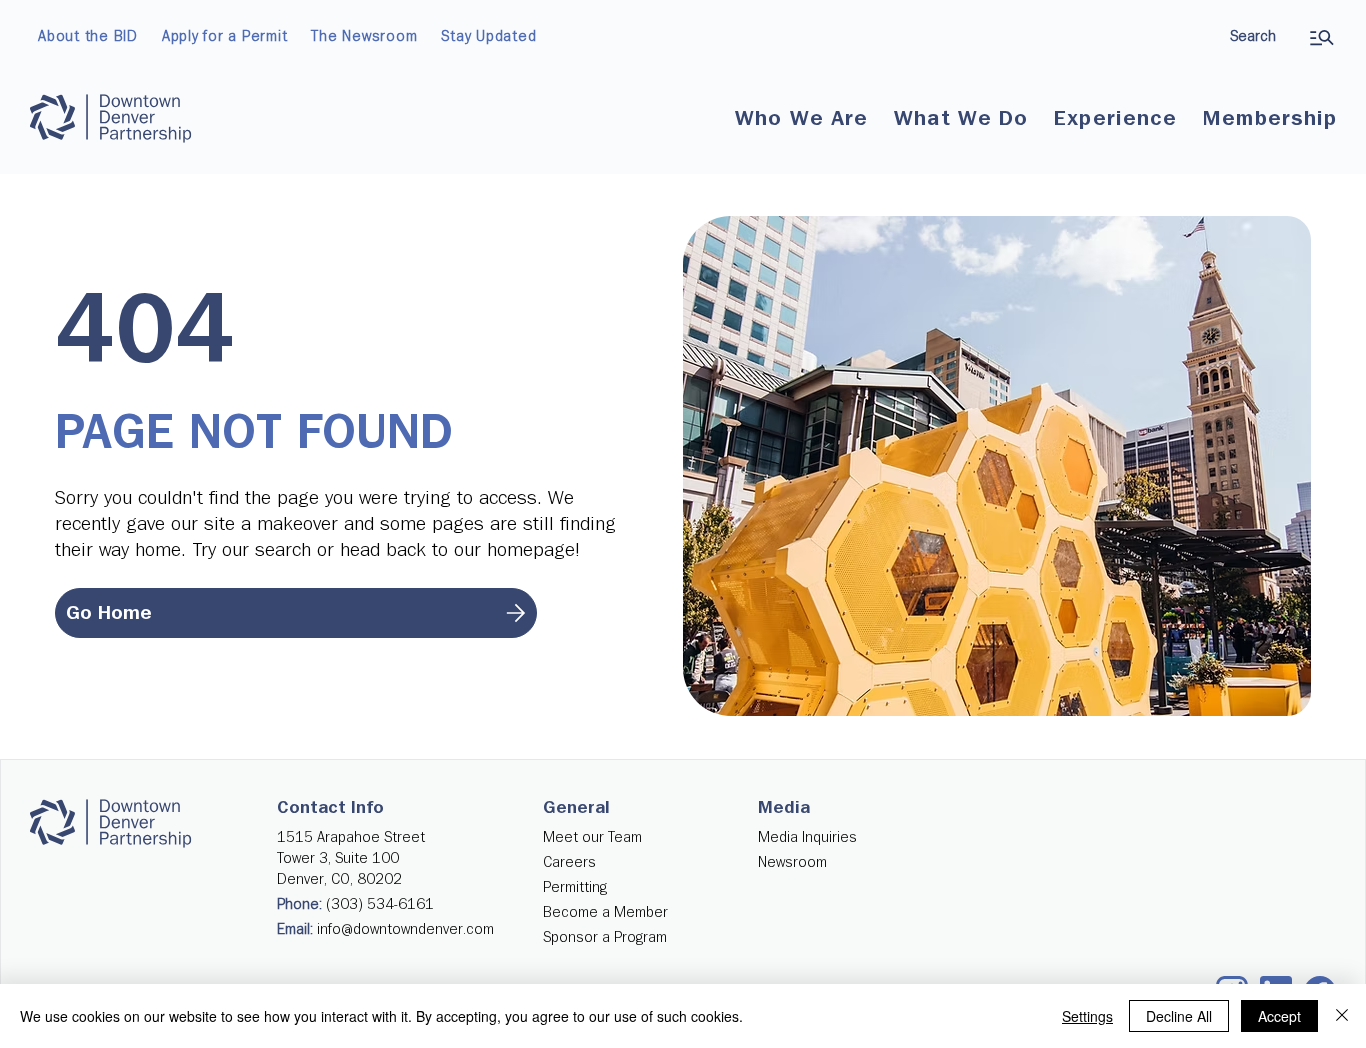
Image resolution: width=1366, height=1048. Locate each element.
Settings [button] (1087, 1016)
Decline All (1179, 1016)
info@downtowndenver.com (405, 929)
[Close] (1342, 1016)
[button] (801, 119)
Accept (1279, 1016)
